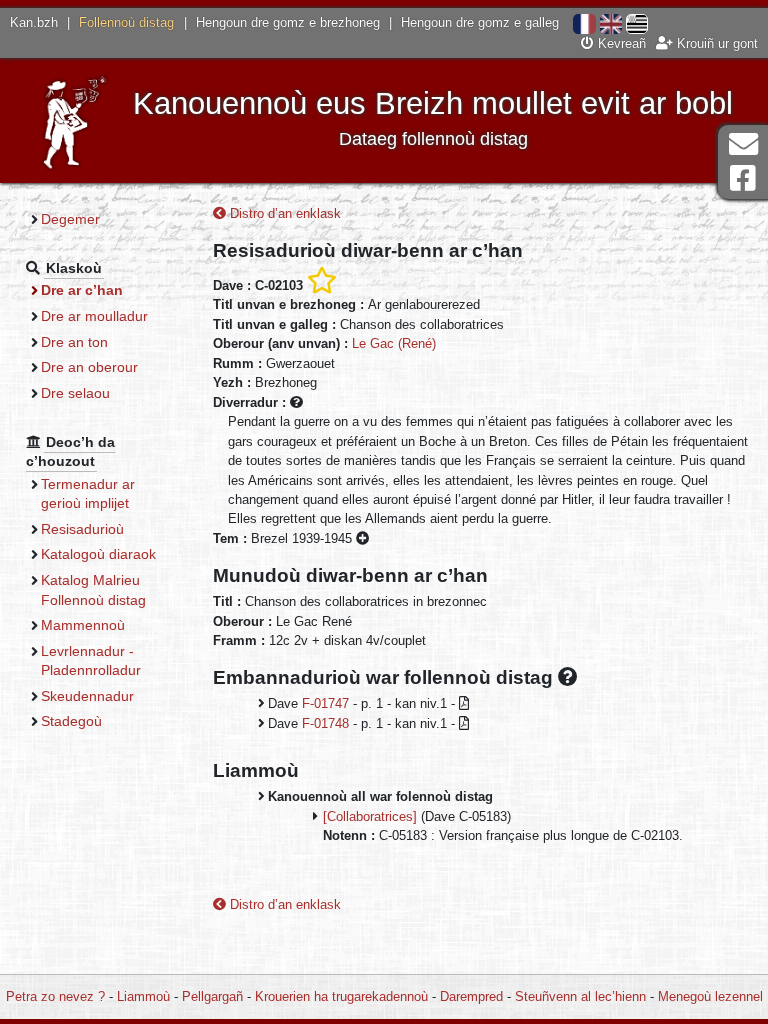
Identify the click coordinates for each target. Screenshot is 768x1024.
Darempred (471, 996)
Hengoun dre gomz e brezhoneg (288, 22)
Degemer (70, 219)
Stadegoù (71, 721)
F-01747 (325, 703)
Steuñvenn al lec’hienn (580, 996)
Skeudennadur (87, 696)
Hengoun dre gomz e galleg (480, 22)
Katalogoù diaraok (98, 554)
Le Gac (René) (394, 343)
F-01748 (325, 723)
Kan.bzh (34, 22)
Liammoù (143, 996)
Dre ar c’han (82, 290)
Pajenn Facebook (743, 178)
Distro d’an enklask (283, 213)
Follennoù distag (126, 22)
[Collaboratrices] (370, 816)
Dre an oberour (89, 367)
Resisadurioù (82, 529)
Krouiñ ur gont (715, 43)
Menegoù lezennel (710, 996)
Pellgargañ (212, 996)
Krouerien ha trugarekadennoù (341, 996)
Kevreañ (620, 43)
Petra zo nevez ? (55, 996)
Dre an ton (74, 342)
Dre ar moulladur (94, 316)
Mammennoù (83, 625)
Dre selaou (75, 393)
